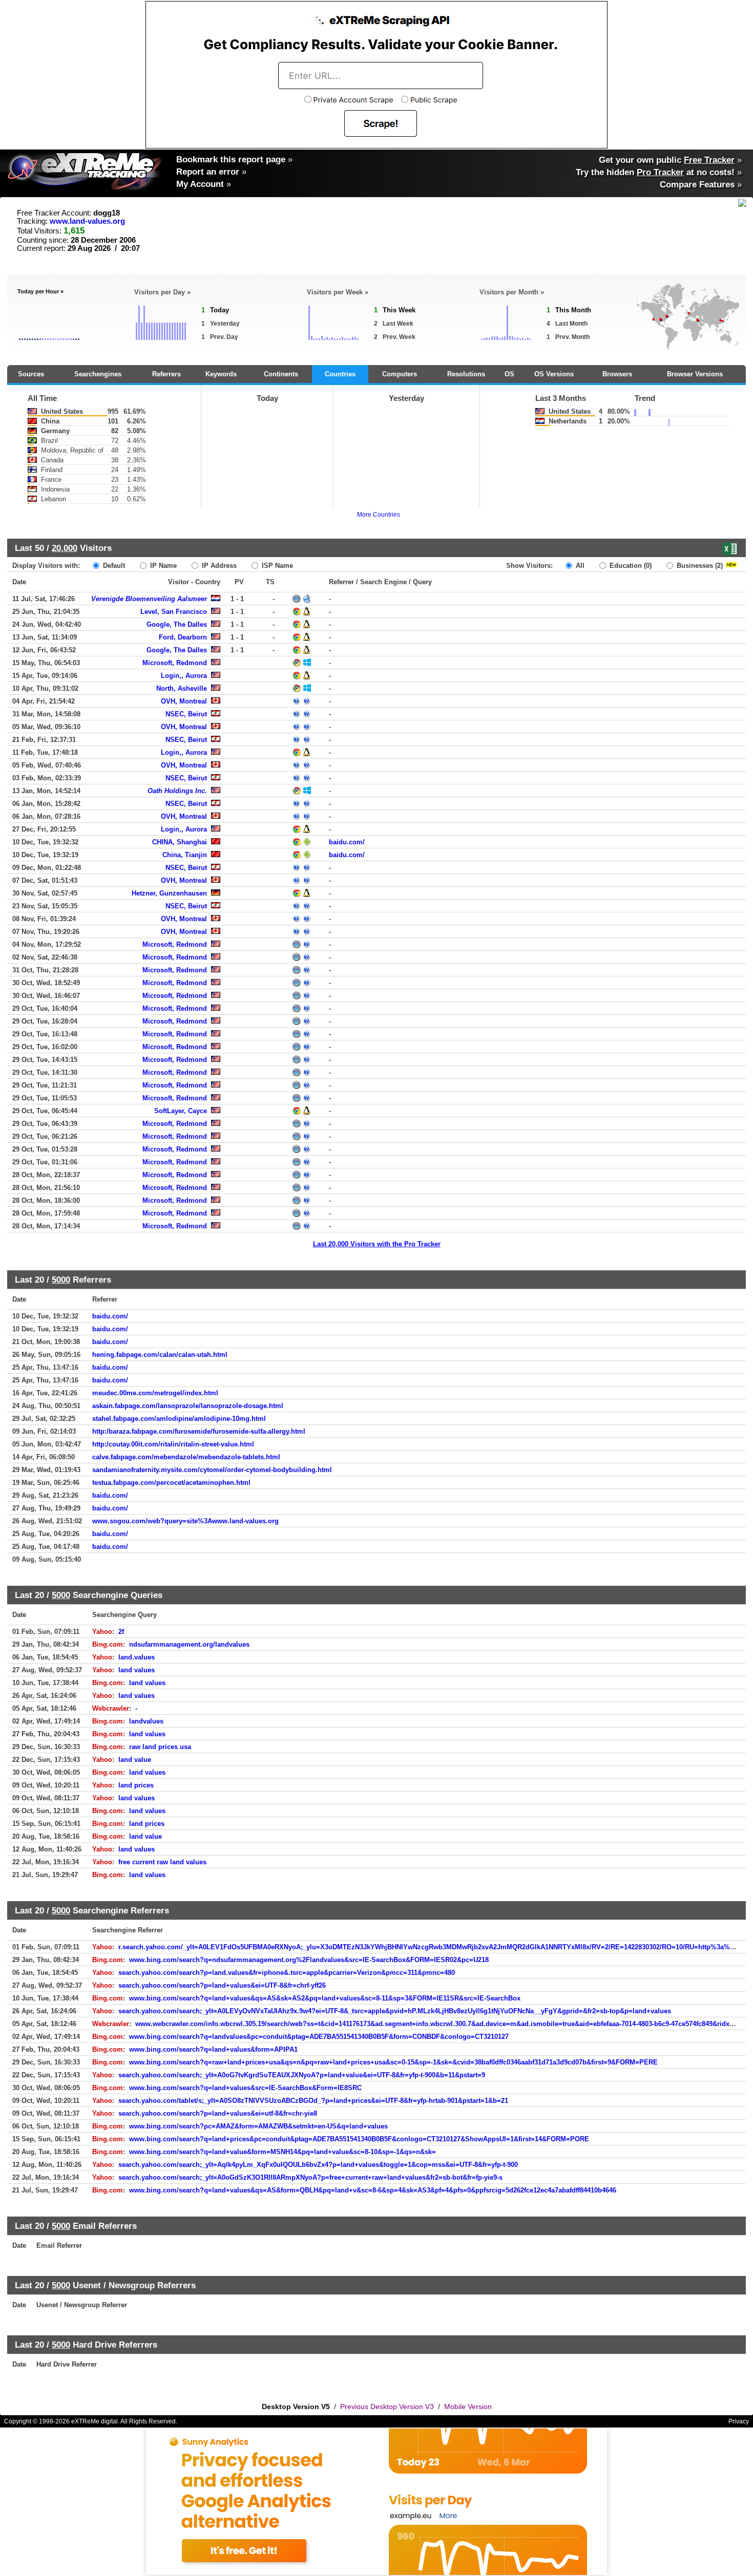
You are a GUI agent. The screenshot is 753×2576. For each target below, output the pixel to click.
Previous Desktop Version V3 (387, 2407)
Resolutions (466, 374)
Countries (340, 374)
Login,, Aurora (184, 676)
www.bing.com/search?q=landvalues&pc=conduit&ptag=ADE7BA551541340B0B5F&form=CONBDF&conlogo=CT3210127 (319, 2037)
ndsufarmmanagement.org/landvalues (189, 1644)
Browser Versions (695, 374)
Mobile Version (468, 2407)
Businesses (699, 566)
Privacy (739, 2421)
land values (137, 1670)
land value (135, 1760)
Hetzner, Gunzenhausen (169, 893)
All (579, 566)
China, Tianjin (185, 855)
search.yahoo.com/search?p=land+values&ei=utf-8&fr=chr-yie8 (218, 2113)
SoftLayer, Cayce (181, 1111)
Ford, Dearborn (183, 637)
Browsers (617, 374)
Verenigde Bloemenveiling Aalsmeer (149, 599)
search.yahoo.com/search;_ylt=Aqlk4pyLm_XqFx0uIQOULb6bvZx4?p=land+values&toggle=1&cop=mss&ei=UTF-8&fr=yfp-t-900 (318, 2165)
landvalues (146, 1721)
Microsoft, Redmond (175, 663)
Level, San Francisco (174, 612)
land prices (136, 1785)
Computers (400, 374)
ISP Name (276, 566)
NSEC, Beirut (186, 714)
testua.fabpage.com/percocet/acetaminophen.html (171, 1483)
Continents (281, 374)
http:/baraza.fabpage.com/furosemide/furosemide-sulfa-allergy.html (199, 1431)
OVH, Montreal (184, 701)
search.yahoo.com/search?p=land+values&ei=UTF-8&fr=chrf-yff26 (222, 1985)
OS (509, 374)
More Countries (379, 515)
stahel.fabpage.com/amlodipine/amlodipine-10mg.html (179, 1419)
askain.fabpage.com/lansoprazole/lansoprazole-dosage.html (188, 1406)
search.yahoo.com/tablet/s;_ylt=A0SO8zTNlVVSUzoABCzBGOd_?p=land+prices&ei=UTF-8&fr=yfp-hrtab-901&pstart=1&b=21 (313, 2101)
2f (121, 1632)
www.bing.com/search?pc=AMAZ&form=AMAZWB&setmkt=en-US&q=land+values (258, 2126)
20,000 (65, 548)
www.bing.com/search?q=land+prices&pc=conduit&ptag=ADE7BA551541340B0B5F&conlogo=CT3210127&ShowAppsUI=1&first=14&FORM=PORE (359, 2139)
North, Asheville (182, 688)
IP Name (162, 566)
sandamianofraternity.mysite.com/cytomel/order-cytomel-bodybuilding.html (212, 1470)
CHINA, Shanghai (180, 842)
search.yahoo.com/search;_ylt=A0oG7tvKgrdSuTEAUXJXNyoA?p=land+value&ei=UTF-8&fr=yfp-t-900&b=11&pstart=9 (302, 2075)
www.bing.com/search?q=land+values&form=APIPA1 (213, 2049)
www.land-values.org (87, 221)
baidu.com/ (347, 842)
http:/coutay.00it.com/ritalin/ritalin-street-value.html (173, 1444)
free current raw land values (162, 1862)
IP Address (218, 566)
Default (113, 566)
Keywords (221, 374)
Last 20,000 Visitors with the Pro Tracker (377, 1244)
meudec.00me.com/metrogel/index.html (155, 1393)
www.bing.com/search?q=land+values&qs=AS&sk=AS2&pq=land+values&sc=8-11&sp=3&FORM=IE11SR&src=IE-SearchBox (325, 1998)
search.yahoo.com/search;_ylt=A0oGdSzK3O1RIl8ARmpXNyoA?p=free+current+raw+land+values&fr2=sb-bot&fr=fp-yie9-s (310, 2177)
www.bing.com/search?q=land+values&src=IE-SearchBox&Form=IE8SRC (245, 2088)
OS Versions (554, 374)
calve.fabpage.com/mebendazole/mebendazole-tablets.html (186, 1457)
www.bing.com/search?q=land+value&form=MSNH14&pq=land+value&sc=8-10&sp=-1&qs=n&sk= (283, 2152)
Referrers (166, 374)
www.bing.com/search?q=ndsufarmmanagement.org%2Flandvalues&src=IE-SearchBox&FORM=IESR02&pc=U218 (309, 1960)
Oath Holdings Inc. (177, 791)
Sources (31, 374)
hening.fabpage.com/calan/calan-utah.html (160, 1355)
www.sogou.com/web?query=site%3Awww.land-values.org (185, 1521)
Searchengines (98, 374)
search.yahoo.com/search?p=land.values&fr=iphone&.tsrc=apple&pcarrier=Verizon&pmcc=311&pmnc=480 (287, 1973)
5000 (61, 1280)
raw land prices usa (160, 1747)
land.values (137, 1657)
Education (630, 566)
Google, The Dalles (177, 624)
